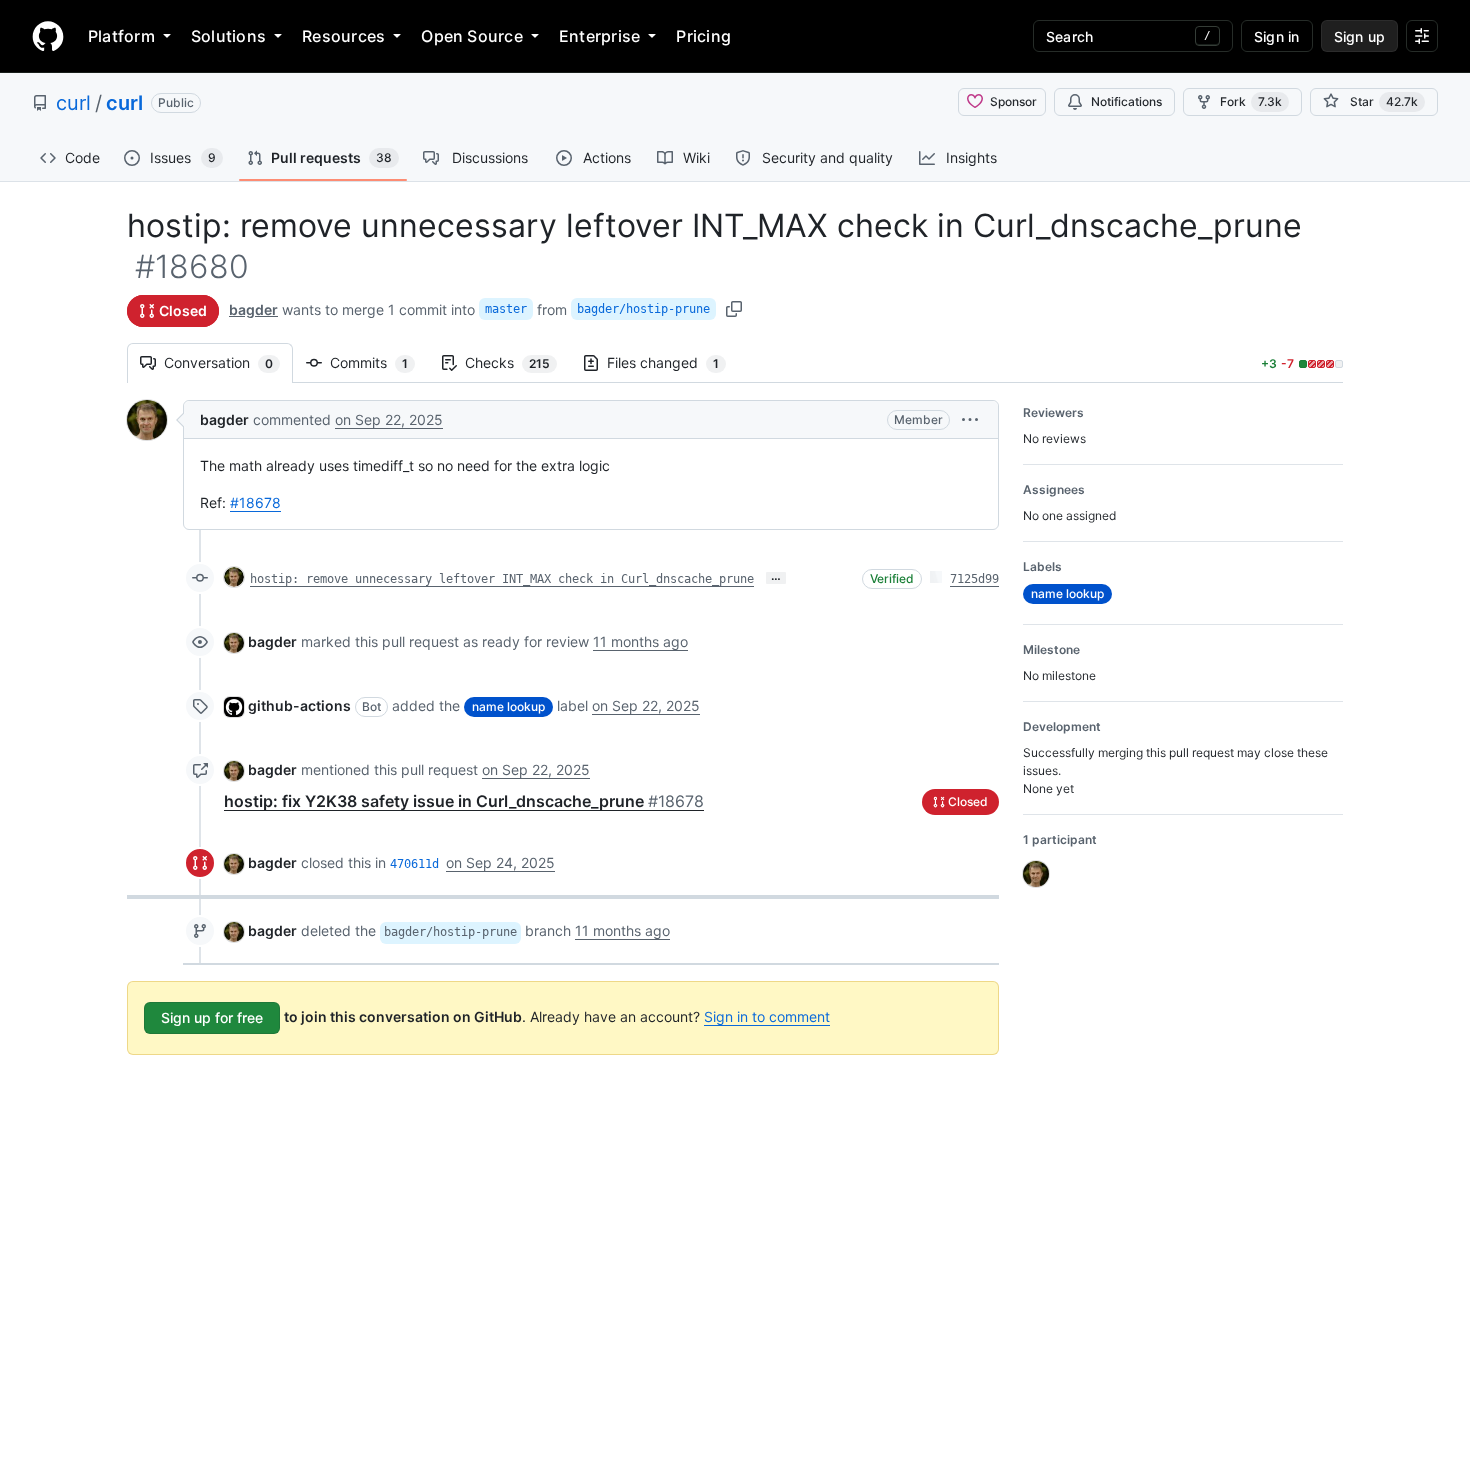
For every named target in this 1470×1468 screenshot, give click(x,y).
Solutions (228, 36)
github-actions (299, 705)
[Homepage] (48, 36)
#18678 (255, 502)
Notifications (1126, 101)
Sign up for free (212, 1017)
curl (73, 103)
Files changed (673, 362)
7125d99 (974, 579)
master (506, 309)
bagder (253, 309)
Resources (343, 36)
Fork (1251, 101)
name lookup (508, 706)
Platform (121, 36)
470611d (414, 864)
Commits (379, 362)
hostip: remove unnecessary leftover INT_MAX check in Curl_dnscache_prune (502, 579)
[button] (970, 419)
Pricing (703, 36)
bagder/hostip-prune (643, 309)
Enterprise (599, 36)
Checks (517, 362)
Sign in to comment (767, 1016)
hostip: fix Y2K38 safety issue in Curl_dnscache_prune (464, 801)
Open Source (472, 36)
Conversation (228, 362)
